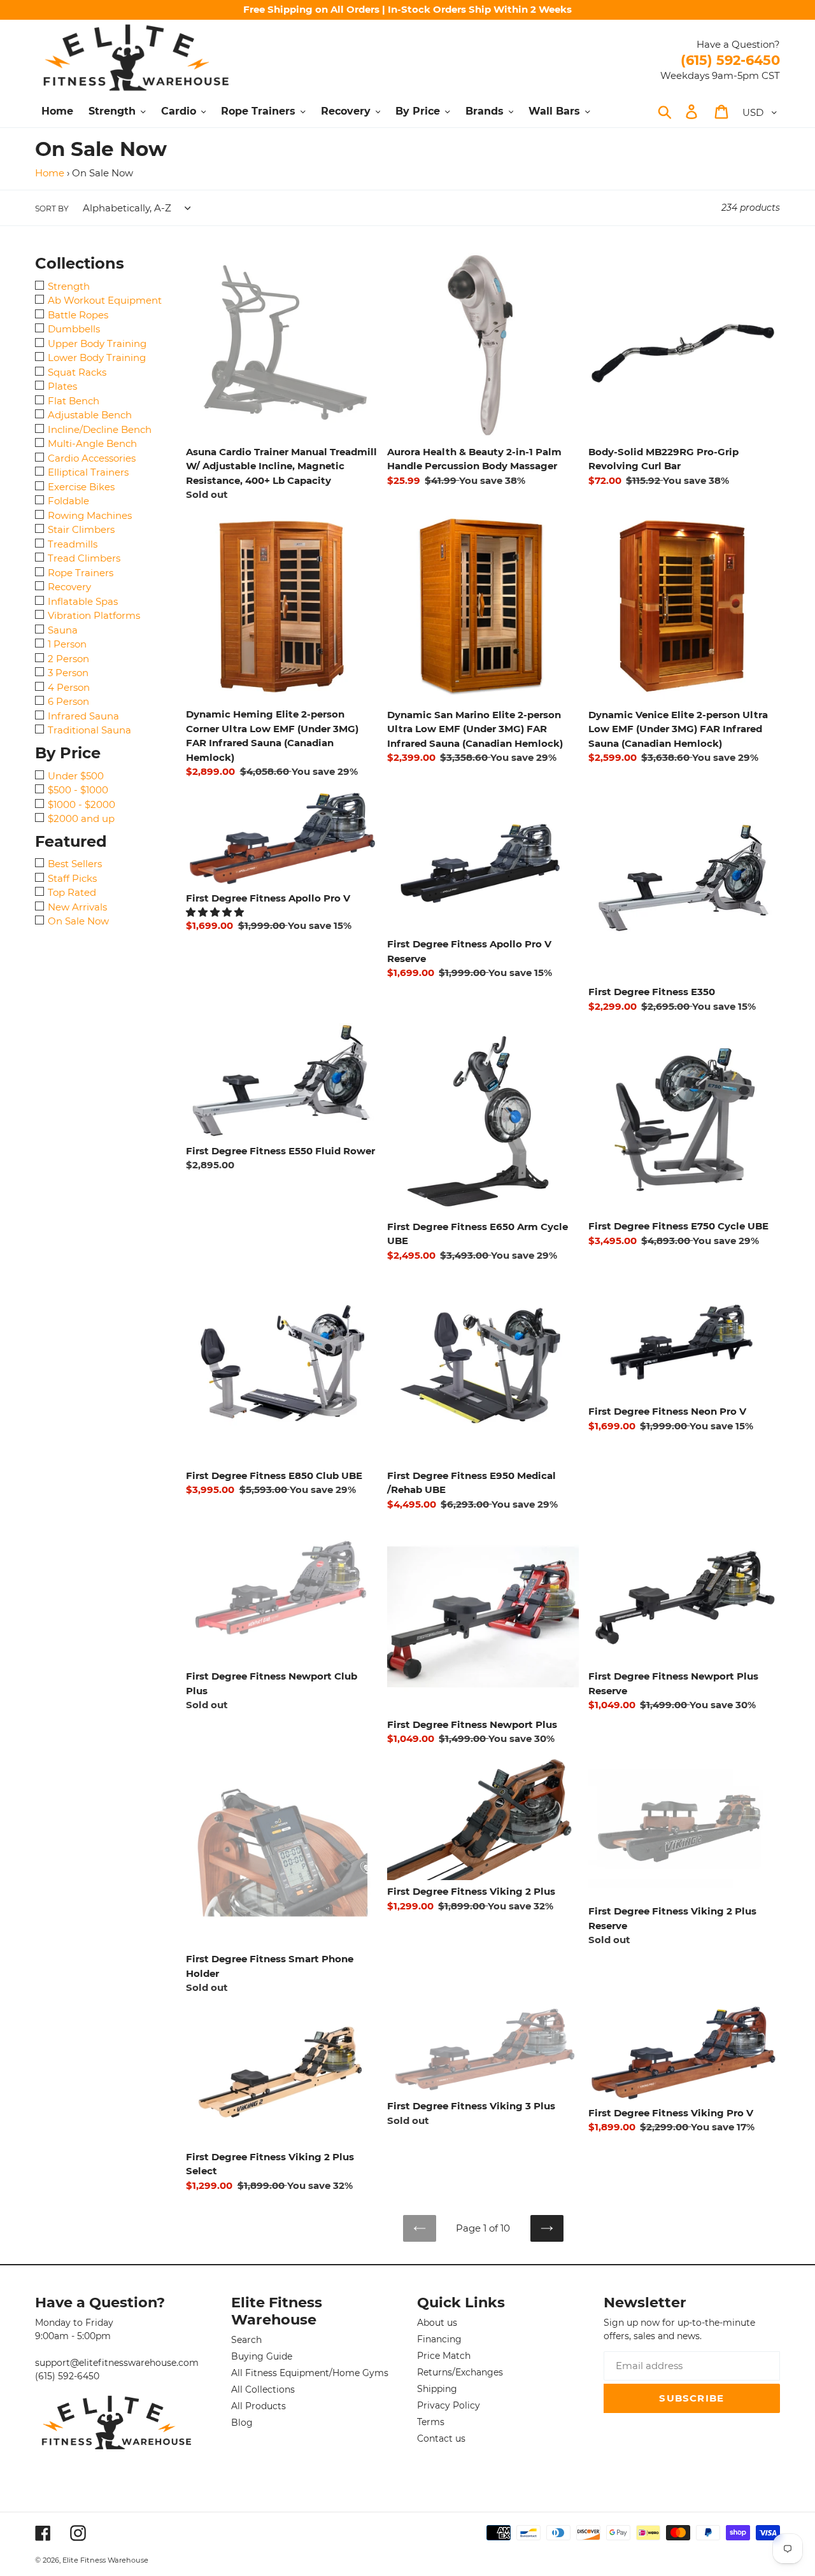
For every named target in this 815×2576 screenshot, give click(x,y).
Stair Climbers (81, 529)
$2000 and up (81, 818)
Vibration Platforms (94, 615)
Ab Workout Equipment (105, 300)
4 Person (69, 687)
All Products (259, 2406)
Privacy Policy (449, 2405)
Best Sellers (75, 864)
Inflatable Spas (83, 601)
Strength (69, 286)
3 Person (68, 673)
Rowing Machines (90, 515)
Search (246, 2340)
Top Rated (72, 892)
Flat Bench (74, 401)
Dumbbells (74, 329)
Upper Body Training (97, 343)
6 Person (68, 701)
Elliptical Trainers (88, 472)
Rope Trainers (81, 573)
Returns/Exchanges (460, 2372)
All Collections (263, 2389)
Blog (242, 2423)
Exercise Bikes (81, 487)
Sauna (63, 630)
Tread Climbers (84, 558)
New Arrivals (77, 907)
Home (50, 173)
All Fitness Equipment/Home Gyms (310, 2373)
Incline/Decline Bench (100, 429)
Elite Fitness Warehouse (105, 2560)
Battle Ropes (78, 315)
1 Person (67, 644)
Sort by (52, 209)
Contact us (441, 2438)
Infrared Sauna (83, 716)
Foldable (68, 501)
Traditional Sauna (89, 730)
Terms (431, 2422)
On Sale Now (78, 921)
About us (437, 2323)
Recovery (69, 587)
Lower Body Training (97, 357)
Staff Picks (72, 878)
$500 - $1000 (78, 790)
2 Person (68, 659)
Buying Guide (262, 2356)
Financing (439, 2339)
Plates (62, 386)
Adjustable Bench (90, 415)
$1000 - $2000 (81, 804)
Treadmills (73, 544)
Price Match (444, 2356)
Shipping (437, 2389)
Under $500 (76, 776)
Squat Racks (77, 372)
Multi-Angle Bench (92, 443)
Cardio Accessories (92, 458)
